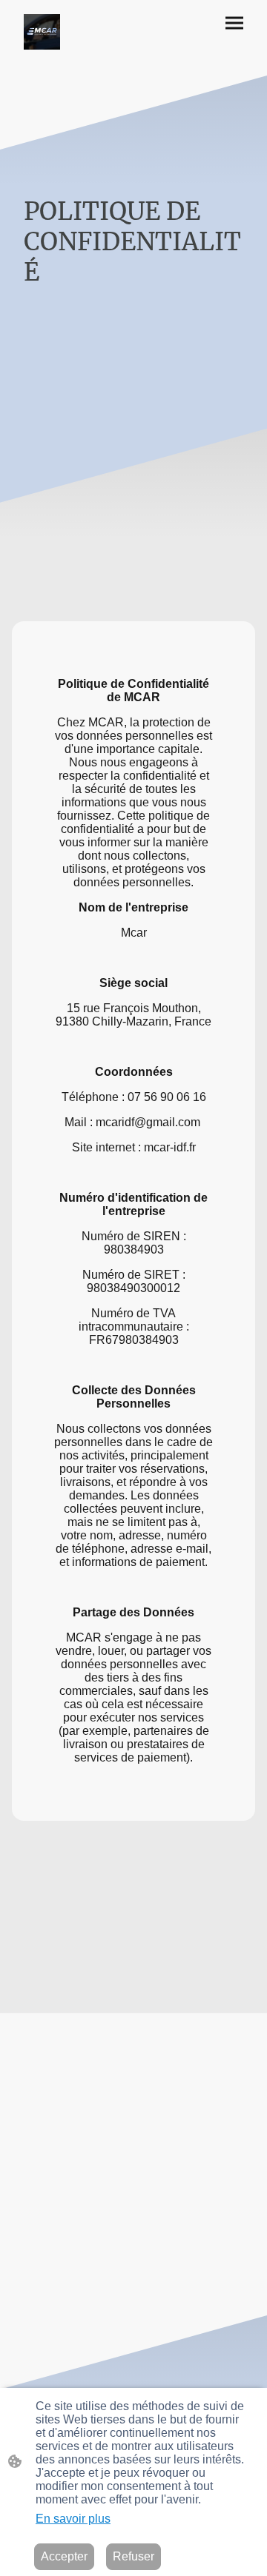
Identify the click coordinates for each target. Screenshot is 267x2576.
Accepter (64, 2556)
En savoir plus (73, 2519)
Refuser (133, 2556)
